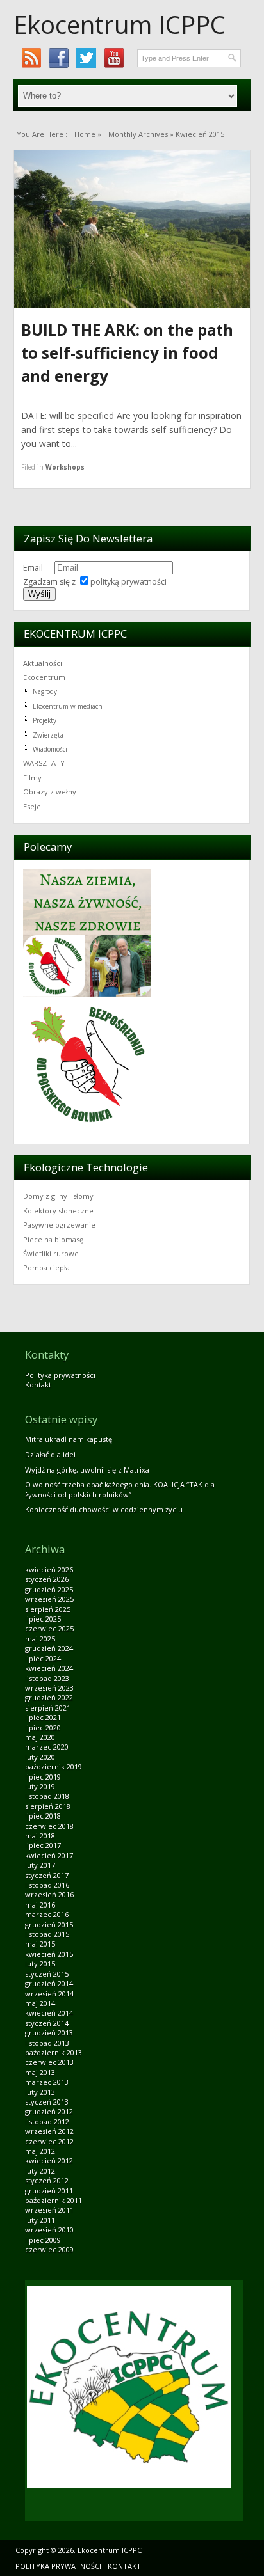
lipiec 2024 (43, 1658)
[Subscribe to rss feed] (31, 58)
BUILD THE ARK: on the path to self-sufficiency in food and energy (127, 353)
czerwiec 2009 (49, 2249)
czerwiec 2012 (49, 2141)
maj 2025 (40, 1639)
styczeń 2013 (47, 2102)
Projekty (45, 720)
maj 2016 (40, 1905)
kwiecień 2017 (49, 1855)
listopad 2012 (47, 2122)
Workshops (65, 467)
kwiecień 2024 (49, 1668)
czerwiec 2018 (49, 1826)
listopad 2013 (47, 2043)
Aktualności (43, 663)
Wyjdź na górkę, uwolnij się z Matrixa (87, 1470)
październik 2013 (54, 2052)
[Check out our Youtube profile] (114, 58)
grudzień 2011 (49, 2191)
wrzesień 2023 (49, 1688)
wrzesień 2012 (49, 2131)
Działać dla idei (50, 1454)
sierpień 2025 (48, 1609)
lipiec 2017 (43, 1845)
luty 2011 (40, 2220)
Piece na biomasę (53, 1239)
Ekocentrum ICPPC (120, 24)
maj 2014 (40, 2003)
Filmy (32, 778)
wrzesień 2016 (49, 1894)
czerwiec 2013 (49, 2062)
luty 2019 (40, 1786)
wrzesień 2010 (49, 2230)
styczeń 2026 (47, 1579)
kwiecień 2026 (49, 1569)
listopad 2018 (47, 1796)
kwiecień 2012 (49, 2161)
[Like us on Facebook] (59, 58)
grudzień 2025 (49, 1589)
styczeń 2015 (47, 1974)
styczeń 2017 (47, 1875)
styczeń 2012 (47, 2180)
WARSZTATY (44, 763)
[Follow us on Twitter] (86, 58)
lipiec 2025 (43, 1619)
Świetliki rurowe (51, 1253)
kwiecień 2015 (49, 1954)
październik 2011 (54, 2200)
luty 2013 (40, 2092)
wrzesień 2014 (49, 1994)
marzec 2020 (47, 1747)
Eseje (32, 806)
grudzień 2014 (49, 1983)
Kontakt (38, 1385)
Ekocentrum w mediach (68, 706)
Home (85, 134)
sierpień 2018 (48, 1806)
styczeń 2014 (47, 2023)
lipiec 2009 (43, 2240)
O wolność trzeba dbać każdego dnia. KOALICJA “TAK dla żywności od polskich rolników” (120, 1489)
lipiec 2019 (43, 1777)
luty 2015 (40, 1964)
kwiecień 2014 (49, 2013)
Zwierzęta (48, 735)
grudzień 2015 (49, 1924)
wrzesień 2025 (49, 1599)
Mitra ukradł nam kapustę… (71, 1439)
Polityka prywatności (60, 1375)
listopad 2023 (47, 1678)
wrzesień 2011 (49, 2210)
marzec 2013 (47, 2082)
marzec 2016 (47, 1914)
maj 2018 (40, 1836)
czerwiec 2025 (49, 1628)
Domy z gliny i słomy (58, 1196)
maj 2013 (40, 2072)
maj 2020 (40, 1737)
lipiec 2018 (43, 1816)
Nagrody (45, 691)
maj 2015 (40, 1944)
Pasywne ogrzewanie (59, 1225)
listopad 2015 (47, 1934)
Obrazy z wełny (50, 792)
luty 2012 (40, 2171)
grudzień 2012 (49, 2111)
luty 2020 (40, 1757)
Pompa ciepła (46, 1268)
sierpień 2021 (48, 1708)
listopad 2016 (47, 1885)
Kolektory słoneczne (58, 1211)
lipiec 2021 (43, 1717)
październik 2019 (54, 1766)
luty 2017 (40, 1865)
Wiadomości (50, 749)
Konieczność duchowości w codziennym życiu (104, 1509)
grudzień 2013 (49, 2033)
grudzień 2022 (49, 1697)
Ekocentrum (44, 677)
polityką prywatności (128, 582)
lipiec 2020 (43, 1727)
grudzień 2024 (49, 1648)
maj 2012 (40, 2151)
